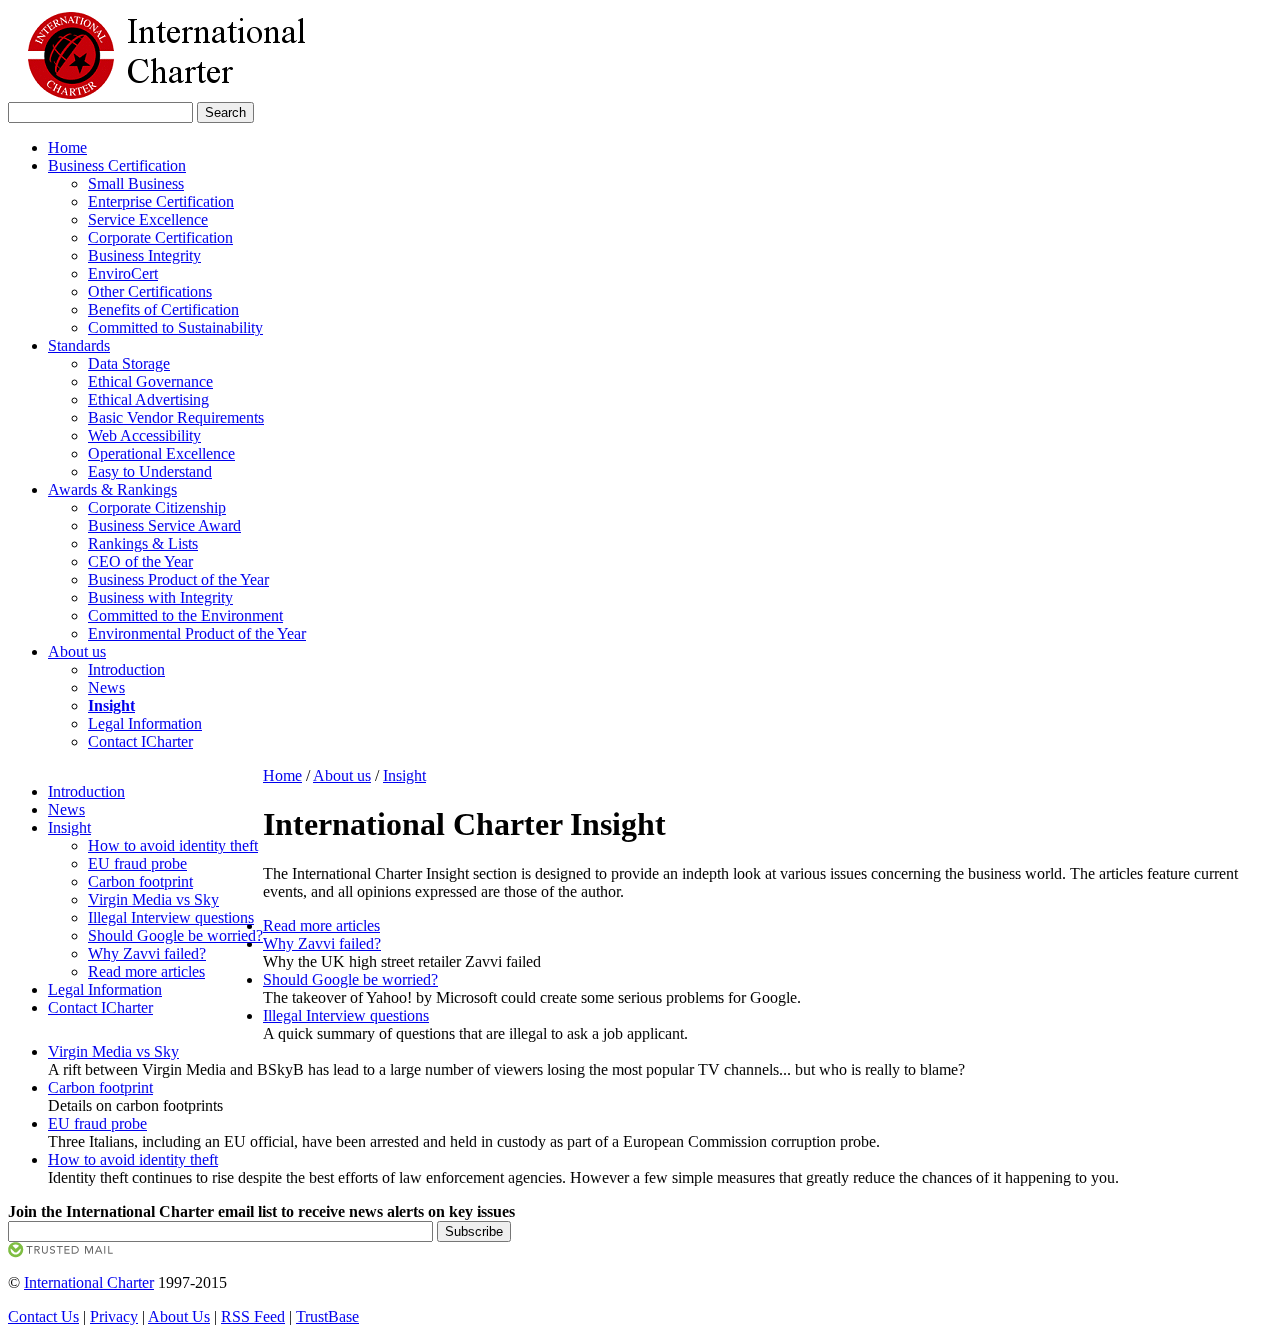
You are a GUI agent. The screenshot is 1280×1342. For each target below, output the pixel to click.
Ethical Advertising (148, 399)
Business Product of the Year (178, 579)
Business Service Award (164, 525)
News (106, 687)
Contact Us (43, 1316)
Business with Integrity (160, 597)
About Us (179, 1316)
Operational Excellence (161, 453)
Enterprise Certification (161, 201)
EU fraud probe (137, 863)
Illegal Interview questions (171, 917)
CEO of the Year (140, 561)
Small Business (136, 183)
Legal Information (145, 723)
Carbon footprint (140, 881)
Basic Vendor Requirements (176, 417)
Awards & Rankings (112, 489)
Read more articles (146, 971)
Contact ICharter (140, 741)
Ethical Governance (150, 381)
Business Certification (117, 165)
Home (67, 147)
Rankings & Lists (143, 543)
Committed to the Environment (185, 615)
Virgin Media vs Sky (153, 899)
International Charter (89, 1282)
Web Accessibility (144, 435)
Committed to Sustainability (175, 327)
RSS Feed (253, 1316)
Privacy (114, 1316)
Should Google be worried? (175, 935)
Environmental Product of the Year (197, 633)
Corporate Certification (160, 237)
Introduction (126, 669)
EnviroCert (123, 273)
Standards (79, 345)
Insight (69, 827)
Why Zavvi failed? (147, 953)
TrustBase (327, 1316)
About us (77, 651)
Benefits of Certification (163, 309)
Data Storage (129, 363)
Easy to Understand (150, 471)
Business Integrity (144, 255)
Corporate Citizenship (157, 507)
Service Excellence (148, 219)
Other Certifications (150, 291)
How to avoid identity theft (173, 845)
